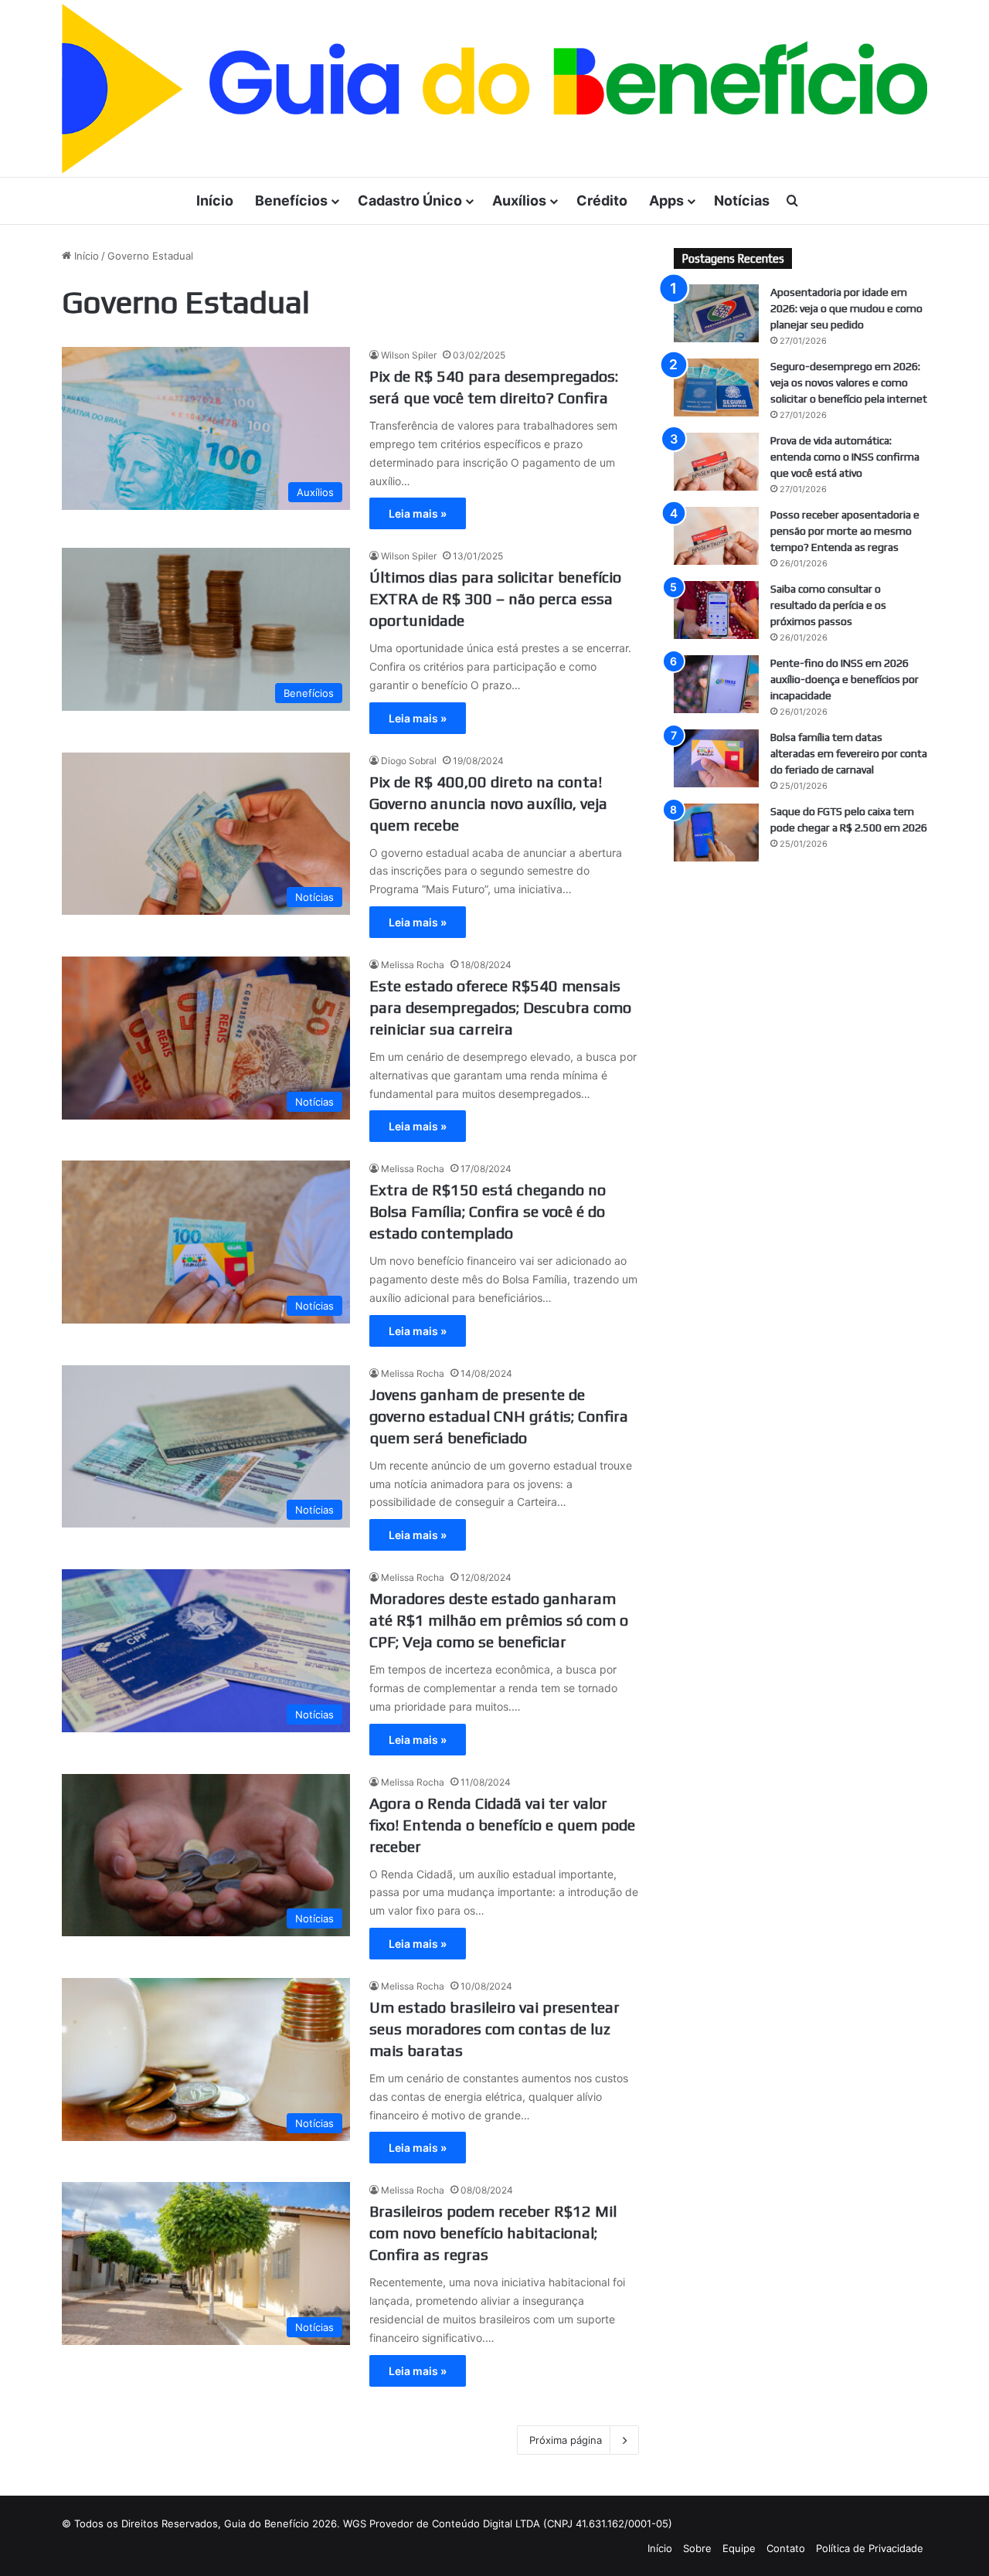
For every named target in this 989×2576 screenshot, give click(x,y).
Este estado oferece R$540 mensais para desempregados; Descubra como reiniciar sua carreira (500, 1007)
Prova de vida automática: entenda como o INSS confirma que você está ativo (845, 457)
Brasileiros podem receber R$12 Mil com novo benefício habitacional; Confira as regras (493, 2233)
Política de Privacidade (870, 2548)
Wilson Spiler (409, 355)
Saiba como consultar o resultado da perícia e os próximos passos (828, 605)
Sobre (697, 2548)
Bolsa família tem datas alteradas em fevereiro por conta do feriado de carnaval (849, 753)
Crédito (602, 201)
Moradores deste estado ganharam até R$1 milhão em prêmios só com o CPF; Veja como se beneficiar (499, 1620)
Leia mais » (418, 513)
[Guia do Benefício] (494, 88)
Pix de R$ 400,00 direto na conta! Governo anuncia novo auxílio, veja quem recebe (488, 803)
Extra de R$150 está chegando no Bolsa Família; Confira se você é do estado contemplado (488, 1211)
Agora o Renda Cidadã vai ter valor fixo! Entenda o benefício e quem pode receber (502, 1825)
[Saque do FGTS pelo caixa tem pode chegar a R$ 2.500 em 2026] (716, 833)
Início (215, 201)
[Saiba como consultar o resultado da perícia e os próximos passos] (716, 610)
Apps (666, 201)
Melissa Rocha (413, 965)
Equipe (739, 2548)
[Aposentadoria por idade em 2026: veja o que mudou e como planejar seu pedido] (716, 313)
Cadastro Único (410, 201)
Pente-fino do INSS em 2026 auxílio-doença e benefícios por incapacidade (845, 679)
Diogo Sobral (409, 761)
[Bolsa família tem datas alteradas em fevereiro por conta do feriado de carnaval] (716, 758)
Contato (786, 2548)
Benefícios (291, 201)
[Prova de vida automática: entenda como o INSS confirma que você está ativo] (716, 462)
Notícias (742, 201)
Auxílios (519, 201)
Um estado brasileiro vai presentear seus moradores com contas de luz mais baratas (494, 2029)
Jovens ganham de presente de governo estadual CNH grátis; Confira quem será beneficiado (499, 1416)
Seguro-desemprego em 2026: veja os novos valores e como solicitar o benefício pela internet (849, 382)
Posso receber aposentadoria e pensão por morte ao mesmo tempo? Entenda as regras (845, 531)
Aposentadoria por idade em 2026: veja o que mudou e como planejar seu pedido (846, 308)
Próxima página (566, 2440)
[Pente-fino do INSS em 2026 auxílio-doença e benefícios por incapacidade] (716, 684)
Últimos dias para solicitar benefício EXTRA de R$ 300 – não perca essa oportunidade (495, 598)
